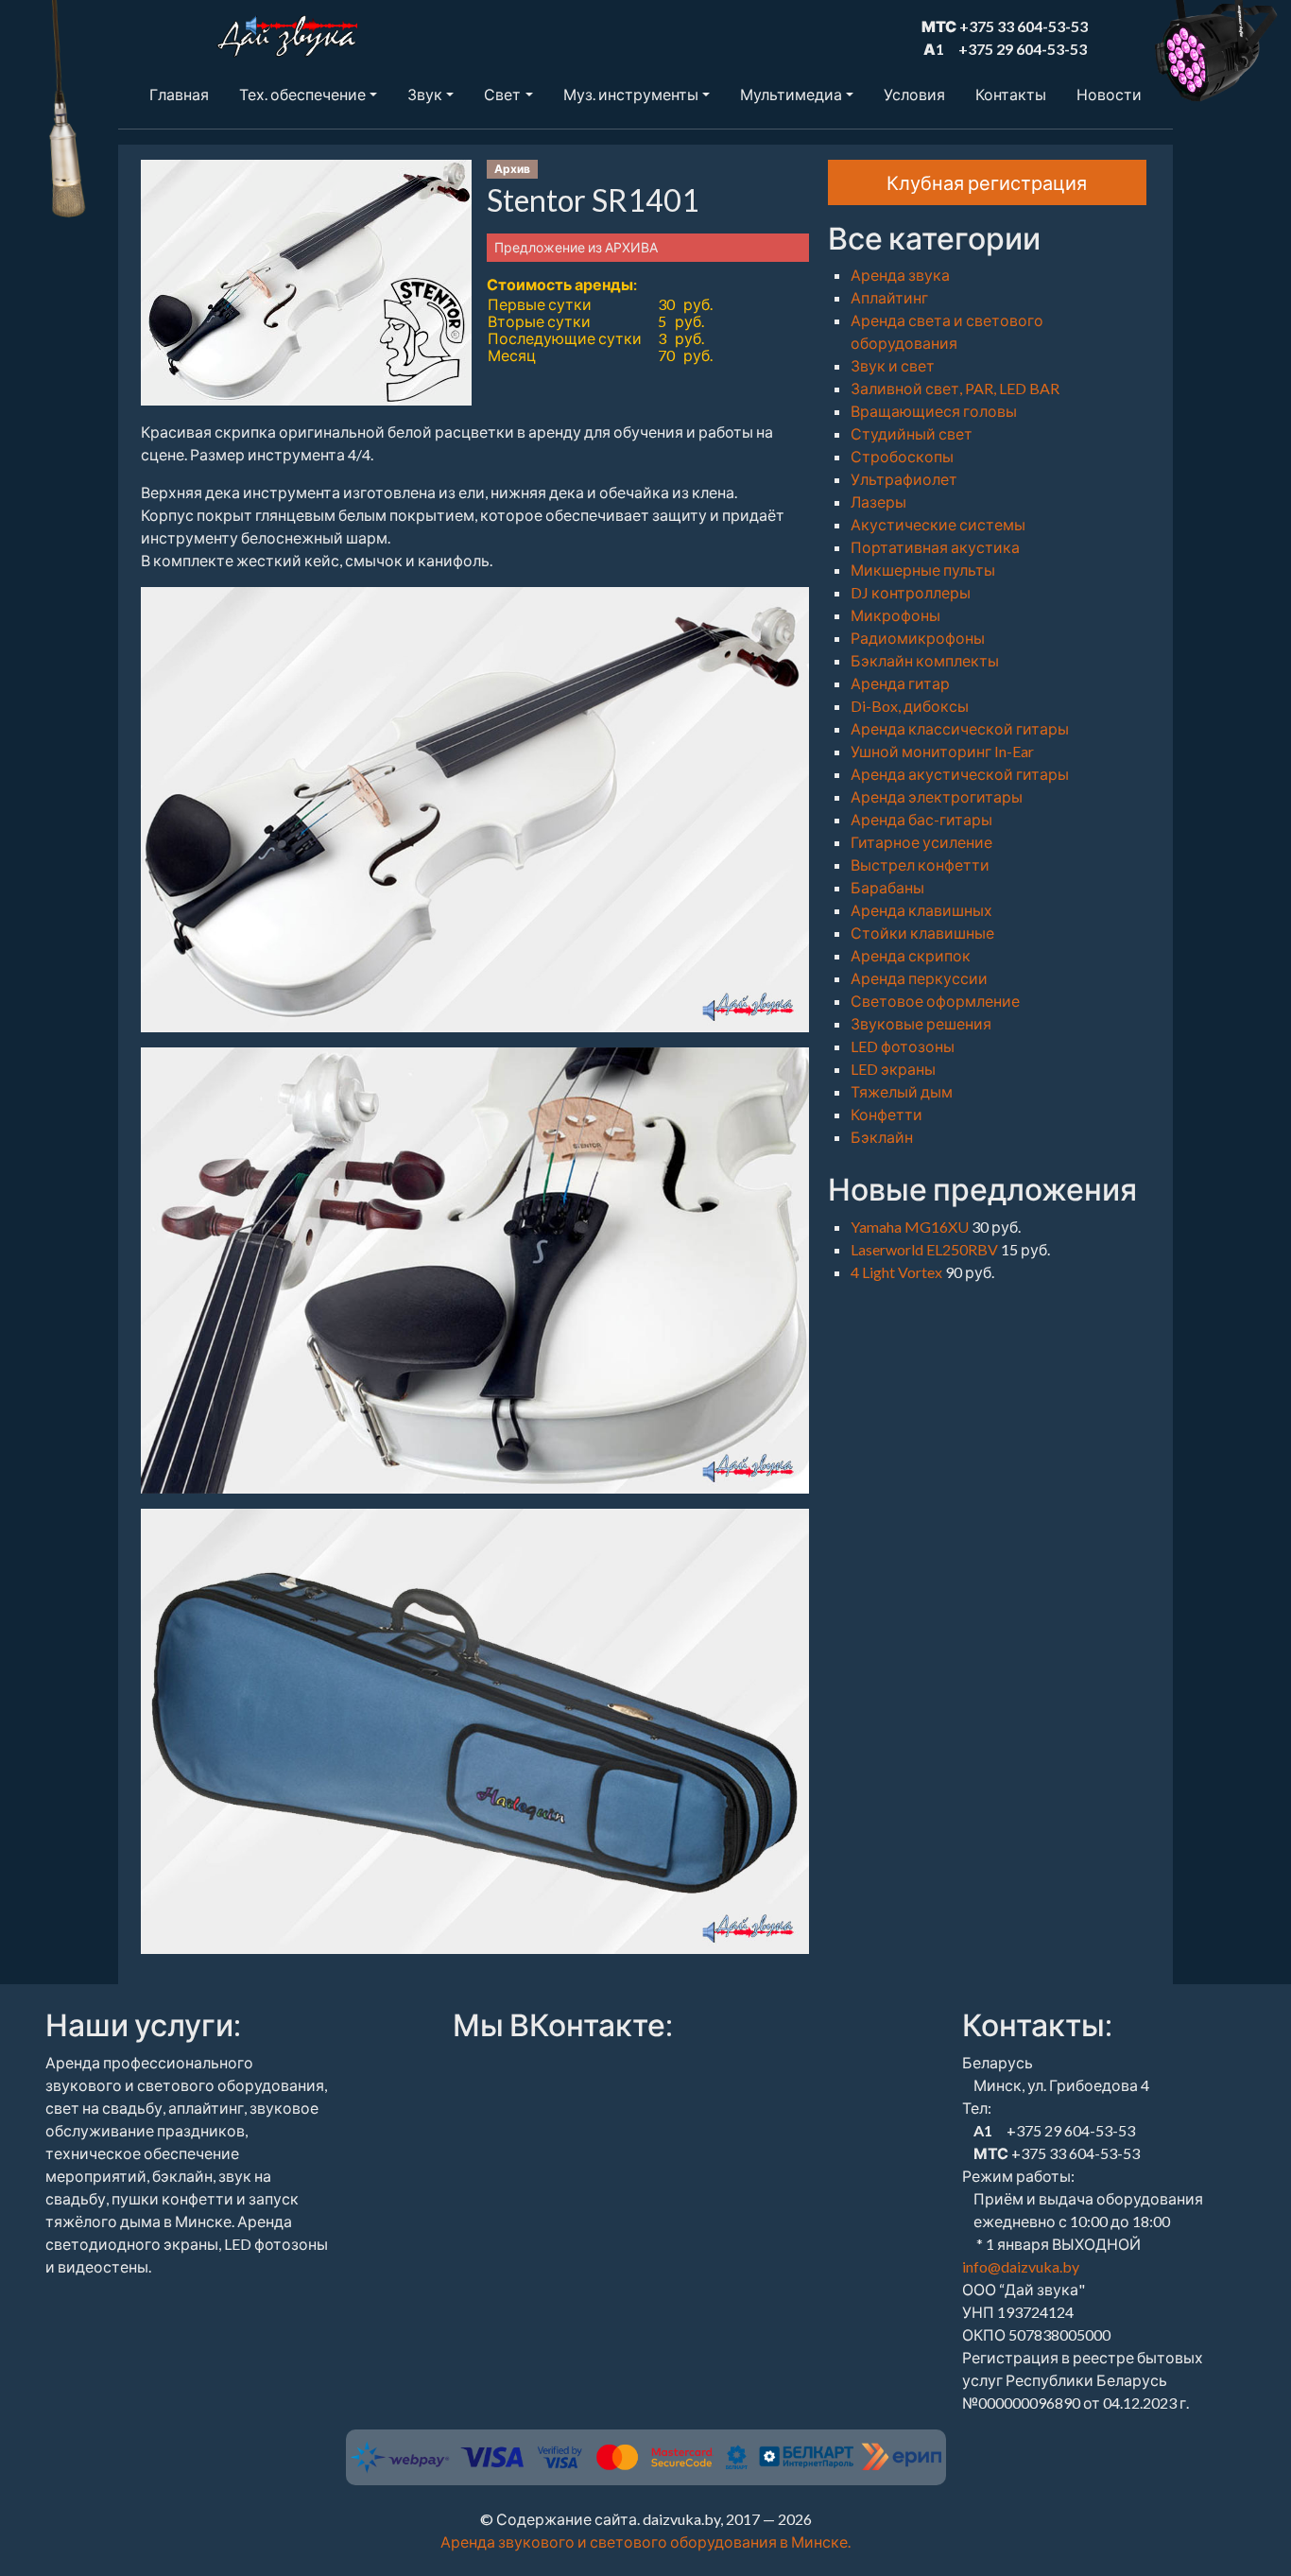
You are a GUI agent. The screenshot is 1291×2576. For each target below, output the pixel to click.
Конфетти (886, 1114)
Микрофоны (895, 615)
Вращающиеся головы (934, 411)
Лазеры (878, 501)
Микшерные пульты (923, 570)
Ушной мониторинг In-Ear (942, 751)
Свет (502, 94)
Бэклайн (882, 1137)
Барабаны (887, 887)
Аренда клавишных (921, 910)
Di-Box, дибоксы (910, 706)
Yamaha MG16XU (911, 1227)
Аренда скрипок (911, 955)
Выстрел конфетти (920, 864)
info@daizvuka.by (1021, 2266)
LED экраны (893, 1069)
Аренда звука (900, 275)
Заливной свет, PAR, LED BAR (955, 388)
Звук (425, 94)
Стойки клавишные (922, 933)
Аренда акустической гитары (960, 774)
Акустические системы (938, 524)
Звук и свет (893, 365)
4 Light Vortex (898, 1272)
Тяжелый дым (902, 1091)
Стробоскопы (902, 456)
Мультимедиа (791, 94)
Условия (914, 94)
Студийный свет (912, 433)
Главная (179, 94)
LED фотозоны (903, 1046)
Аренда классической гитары (960, 728)
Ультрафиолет (904, 479)
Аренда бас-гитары (921, 819)
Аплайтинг (889, 297)
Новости (1109, 94)
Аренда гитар (900, 683)
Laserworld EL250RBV (926, 1249)
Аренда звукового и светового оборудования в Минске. (645, 2541)
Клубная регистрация (987, 182)
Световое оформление (935, 1001)
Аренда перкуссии (919, 978)
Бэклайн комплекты (925, 660)
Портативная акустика (935, 547)
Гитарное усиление (921, 842)
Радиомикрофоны (918, 638)
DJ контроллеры (911, 592)
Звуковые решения (921, 1023)
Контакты (1011, 94)
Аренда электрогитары (937, 796)
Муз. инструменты (631, 94)
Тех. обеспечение (302, 94)
